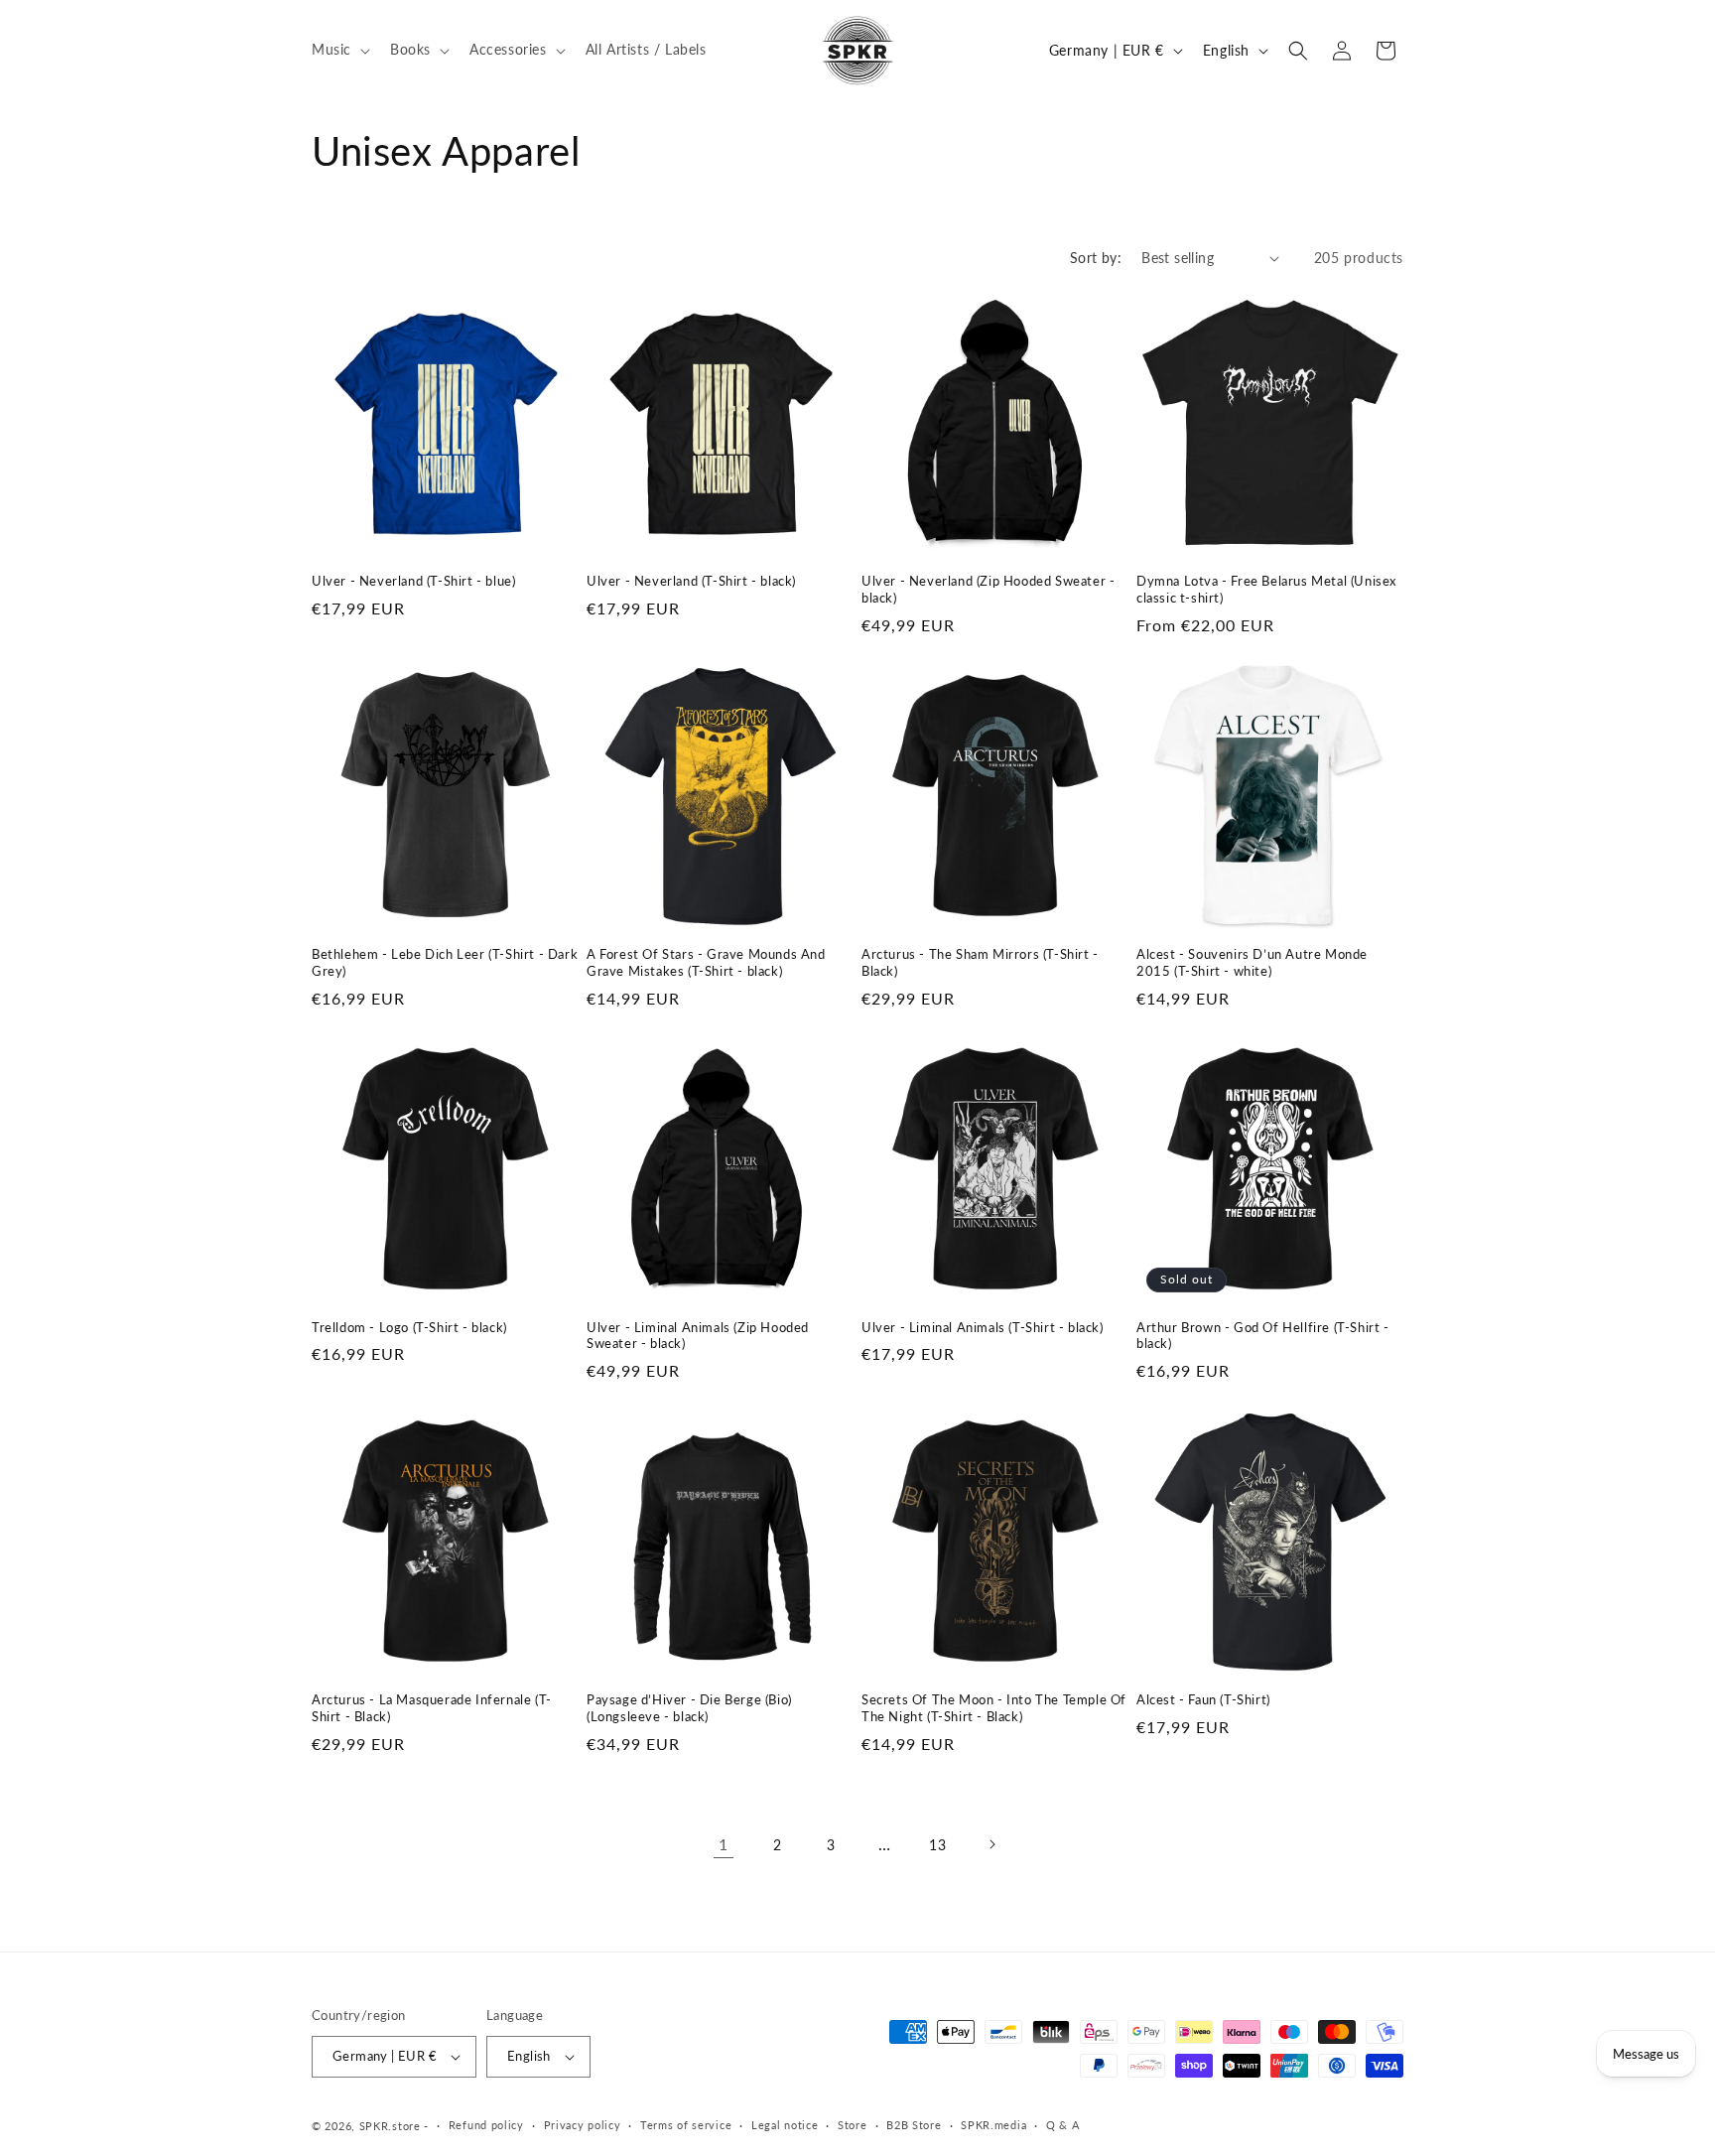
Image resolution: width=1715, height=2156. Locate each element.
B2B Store (914, 2125)
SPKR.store (390, 2126)
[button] (339, 50)
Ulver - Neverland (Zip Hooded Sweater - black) (988, 589)
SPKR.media (993, 2125)
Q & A (1063, 2125)
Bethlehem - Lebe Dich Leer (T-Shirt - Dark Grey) (445, 962)
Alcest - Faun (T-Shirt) (1203, 1699)
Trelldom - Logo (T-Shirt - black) (409, 1327)
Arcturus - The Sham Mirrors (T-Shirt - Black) (980, 962)
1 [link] (724, 1844)
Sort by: (1096, 258)
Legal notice (785, 2125)
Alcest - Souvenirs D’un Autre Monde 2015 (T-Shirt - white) (1252, 962)
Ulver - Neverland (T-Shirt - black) (691, 581)
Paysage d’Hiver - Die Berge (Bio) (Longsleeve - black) (689, 1708)
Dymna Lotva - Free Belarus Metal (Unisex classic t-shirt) (1266, 589)
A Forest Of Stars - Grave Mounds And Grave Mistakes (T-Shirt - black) (706, 962)
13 (937, 1845)
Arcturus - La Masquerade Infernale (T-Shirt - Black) (432, 1708)
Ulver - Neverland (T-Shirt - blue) (413, 581)
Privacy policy (583, 2125)
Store (853, 2125)
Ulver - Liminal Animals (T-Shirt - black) (983, 1327)
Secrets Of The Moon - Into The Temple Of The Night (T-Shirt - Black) (994, 1708)
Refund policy (486, 2125)
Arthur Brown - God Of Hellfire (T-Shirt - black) (1263, 1336)
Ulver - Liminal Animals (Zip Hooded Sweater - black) (698, 1336)
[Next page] (991, 1844)
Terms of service (686, 2125)
